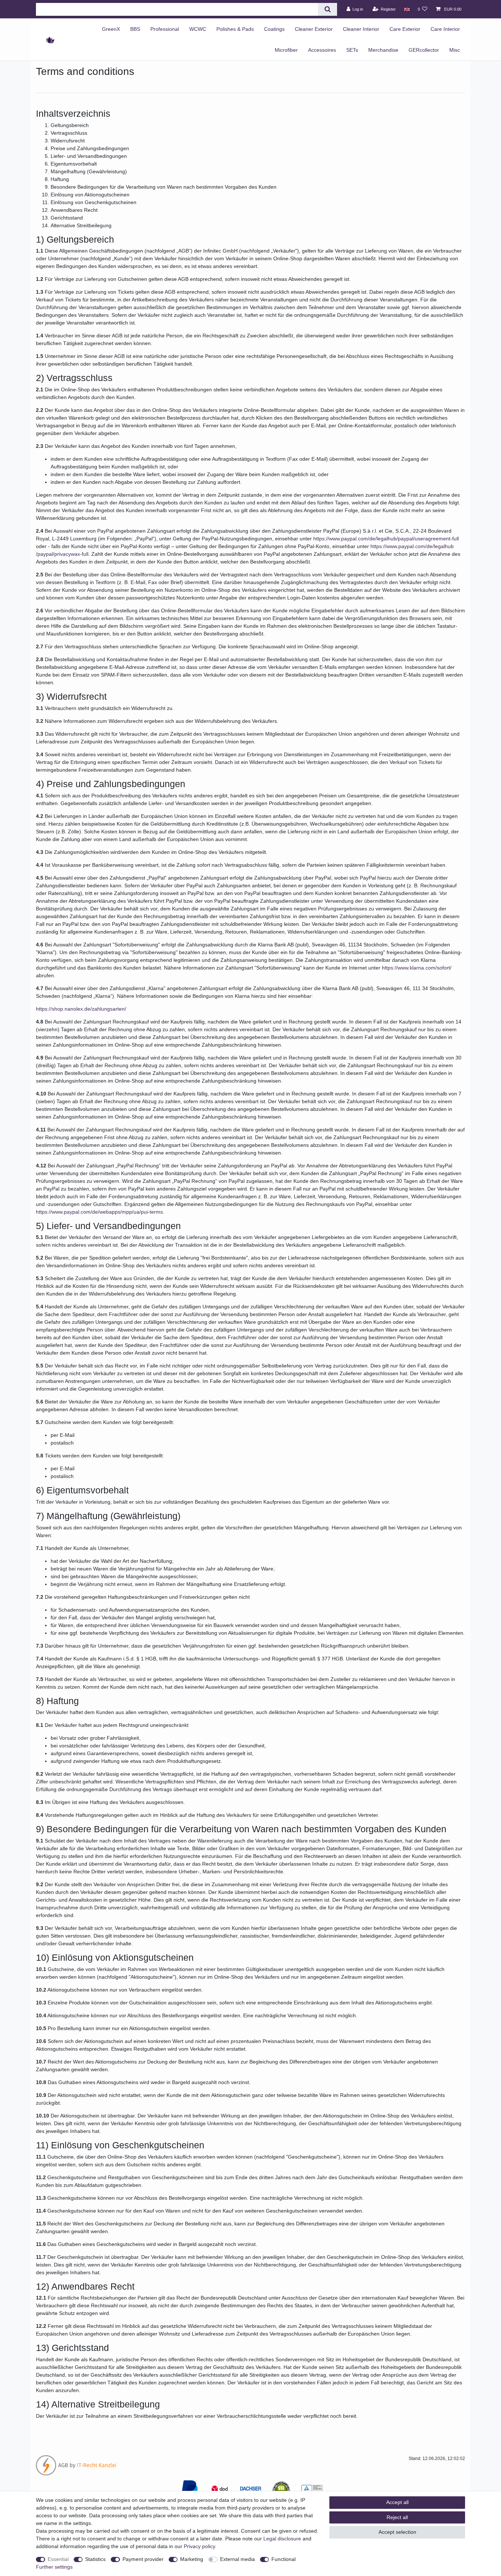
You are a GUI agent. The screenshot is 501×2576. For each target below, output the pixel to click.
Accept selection (397, 2532)
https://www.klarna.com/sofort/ (417, 968)
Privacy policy (199, 2546)
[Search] (327, 9)
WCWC (198, 29)
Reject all (397, 2517)
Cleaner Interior (361, 29)
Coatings (274, 29)
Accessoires (322, 50)
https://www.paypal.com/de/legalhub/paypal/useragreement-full (386, 539)
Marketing (192, 2559)
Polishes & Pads (235, 29)
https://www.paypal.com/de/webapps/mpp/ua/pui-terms (99, 1212)
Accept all (397, 2502)
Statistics (95, 2559)
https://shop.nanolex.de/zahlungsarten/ (81, 1009)
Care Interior (445, 29)
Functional (284, 2559)
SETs (352, 50)
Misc (455, 50)
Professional (165, 29)
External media (237, 2559)
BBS (135, 29)
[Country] (407, 9)
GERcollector (424, 50)
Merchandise (383, 50)
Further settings (54, 2567)
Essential (58, 2559)
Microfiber (286, 50)
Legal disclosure (282, 2539)
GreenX (111, 29)
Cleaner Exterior (314, 29)
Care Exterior (405, 29)
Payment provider (143, 2559)
